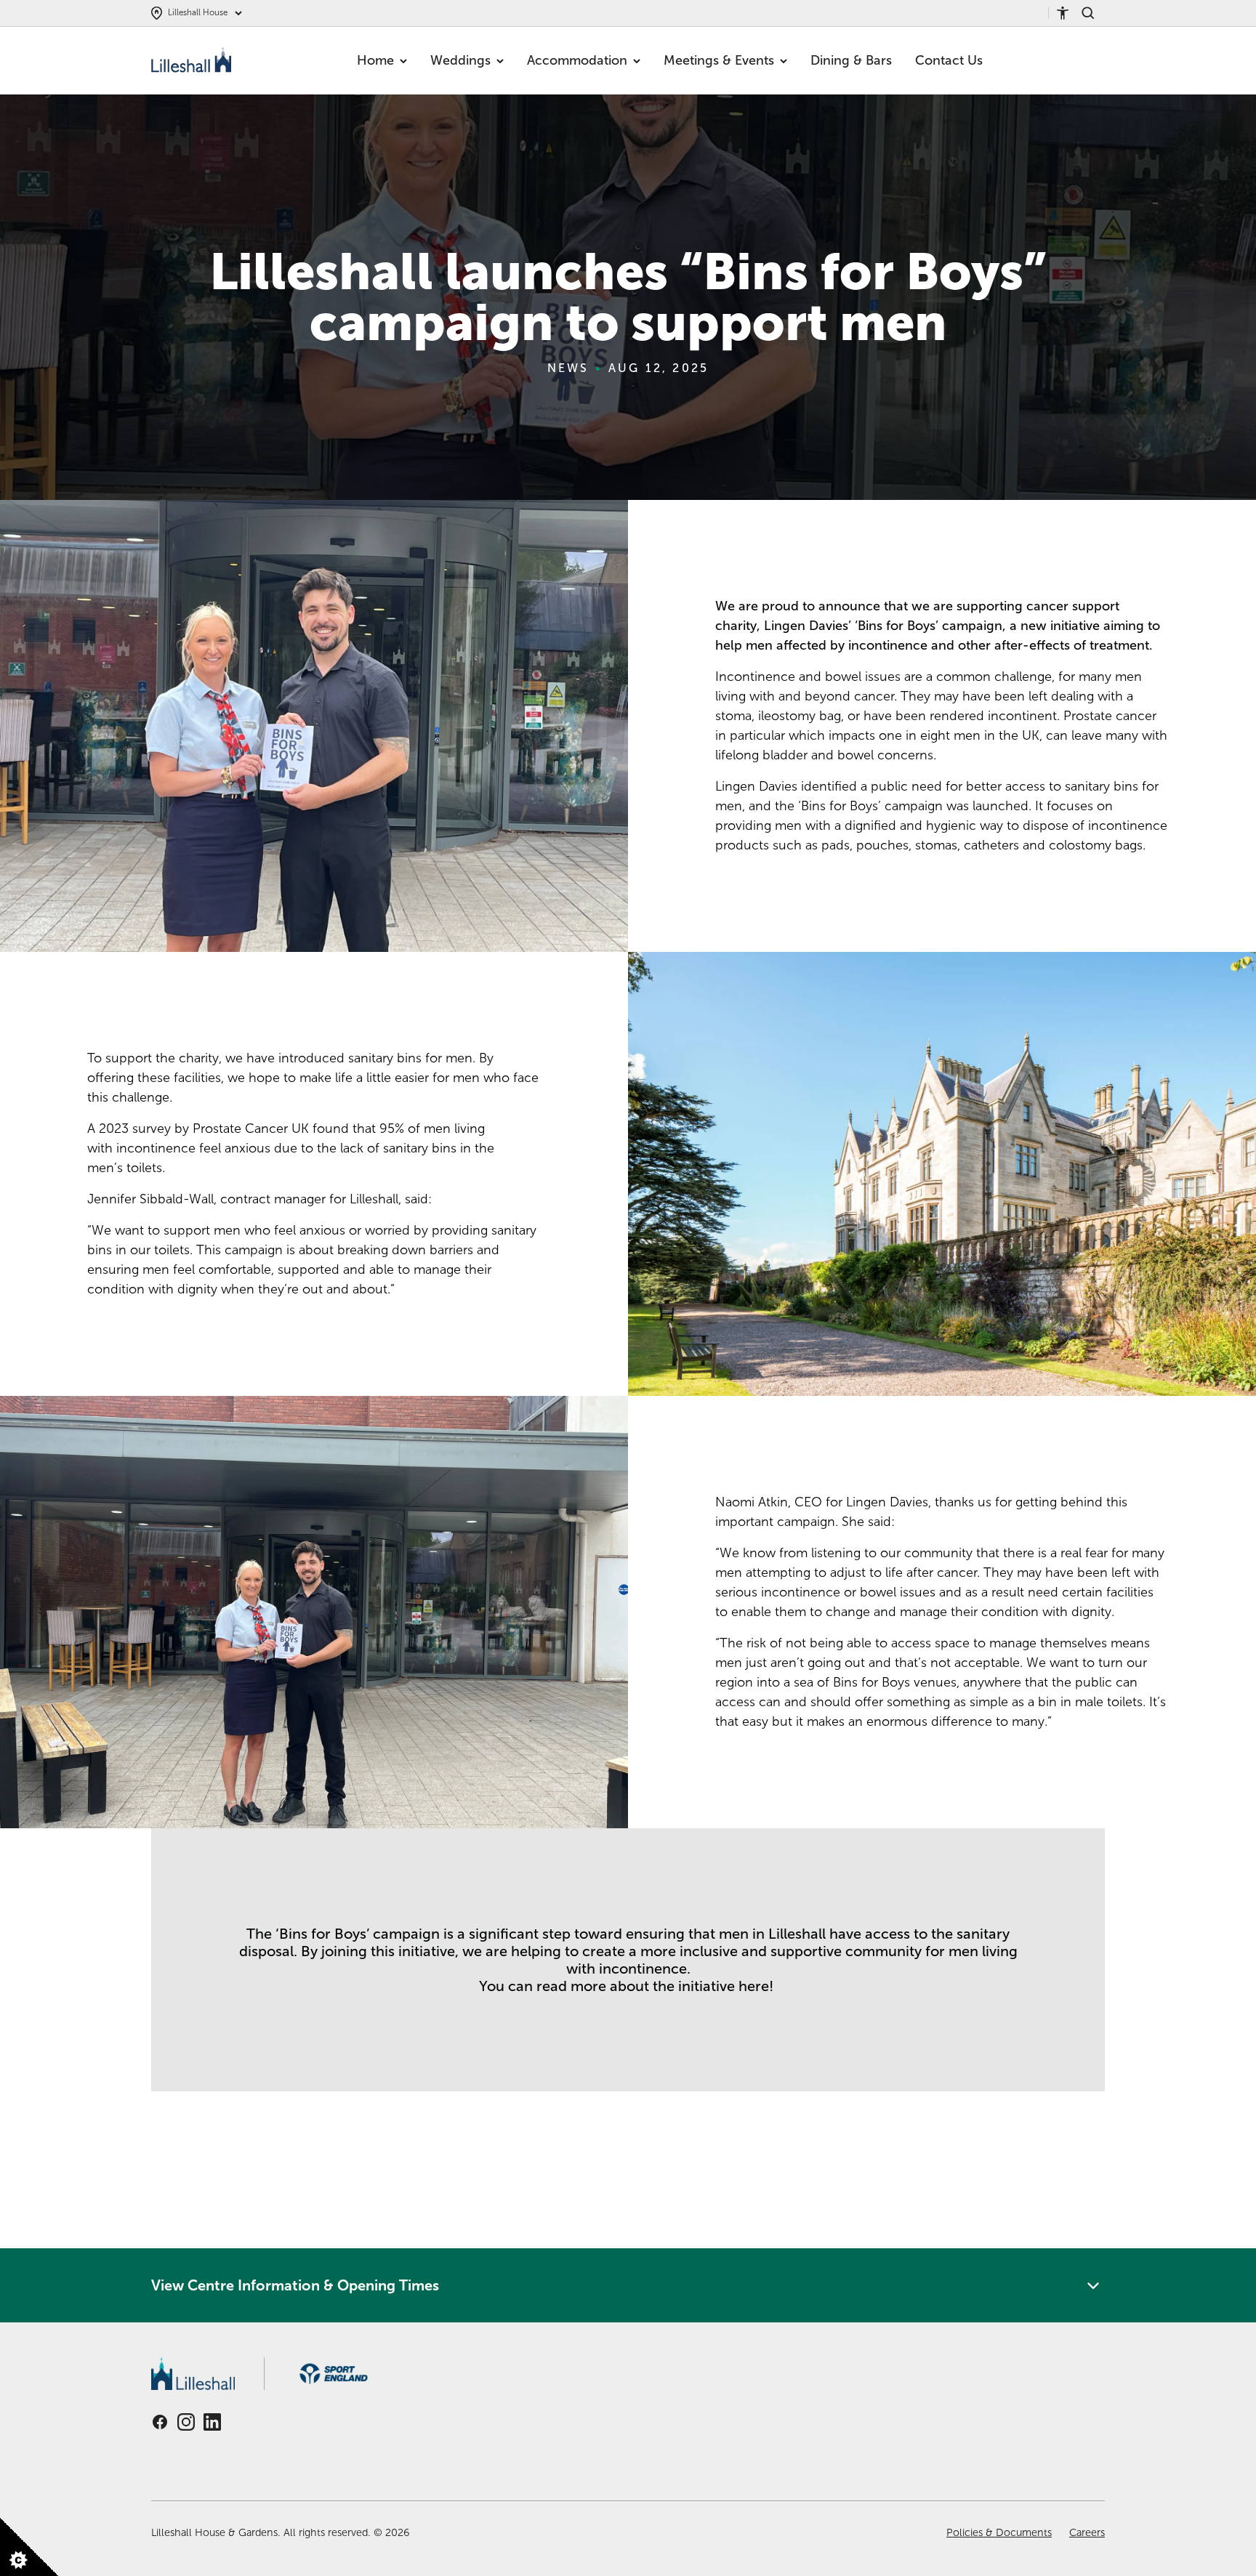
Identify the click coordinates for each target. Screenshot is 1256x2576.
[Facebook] (160, 2422)
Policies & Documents (999, 2532)
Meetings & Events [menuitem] (719, 60)
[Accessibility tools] (1068, 13)
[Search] (1093, 13)
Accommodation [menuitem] (577, 60)
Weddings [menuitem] (460, 60)
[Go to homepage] (193, 61)
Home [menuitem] (375, 60)
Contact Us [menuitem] (949, 60)
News (568, 368)
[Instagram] (186, 2422)
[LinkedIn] (212, 2422)
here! (758, 1986)
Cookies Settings (29, 2557)
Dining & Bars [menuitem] (851, 60)
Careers (1087, 2532)
